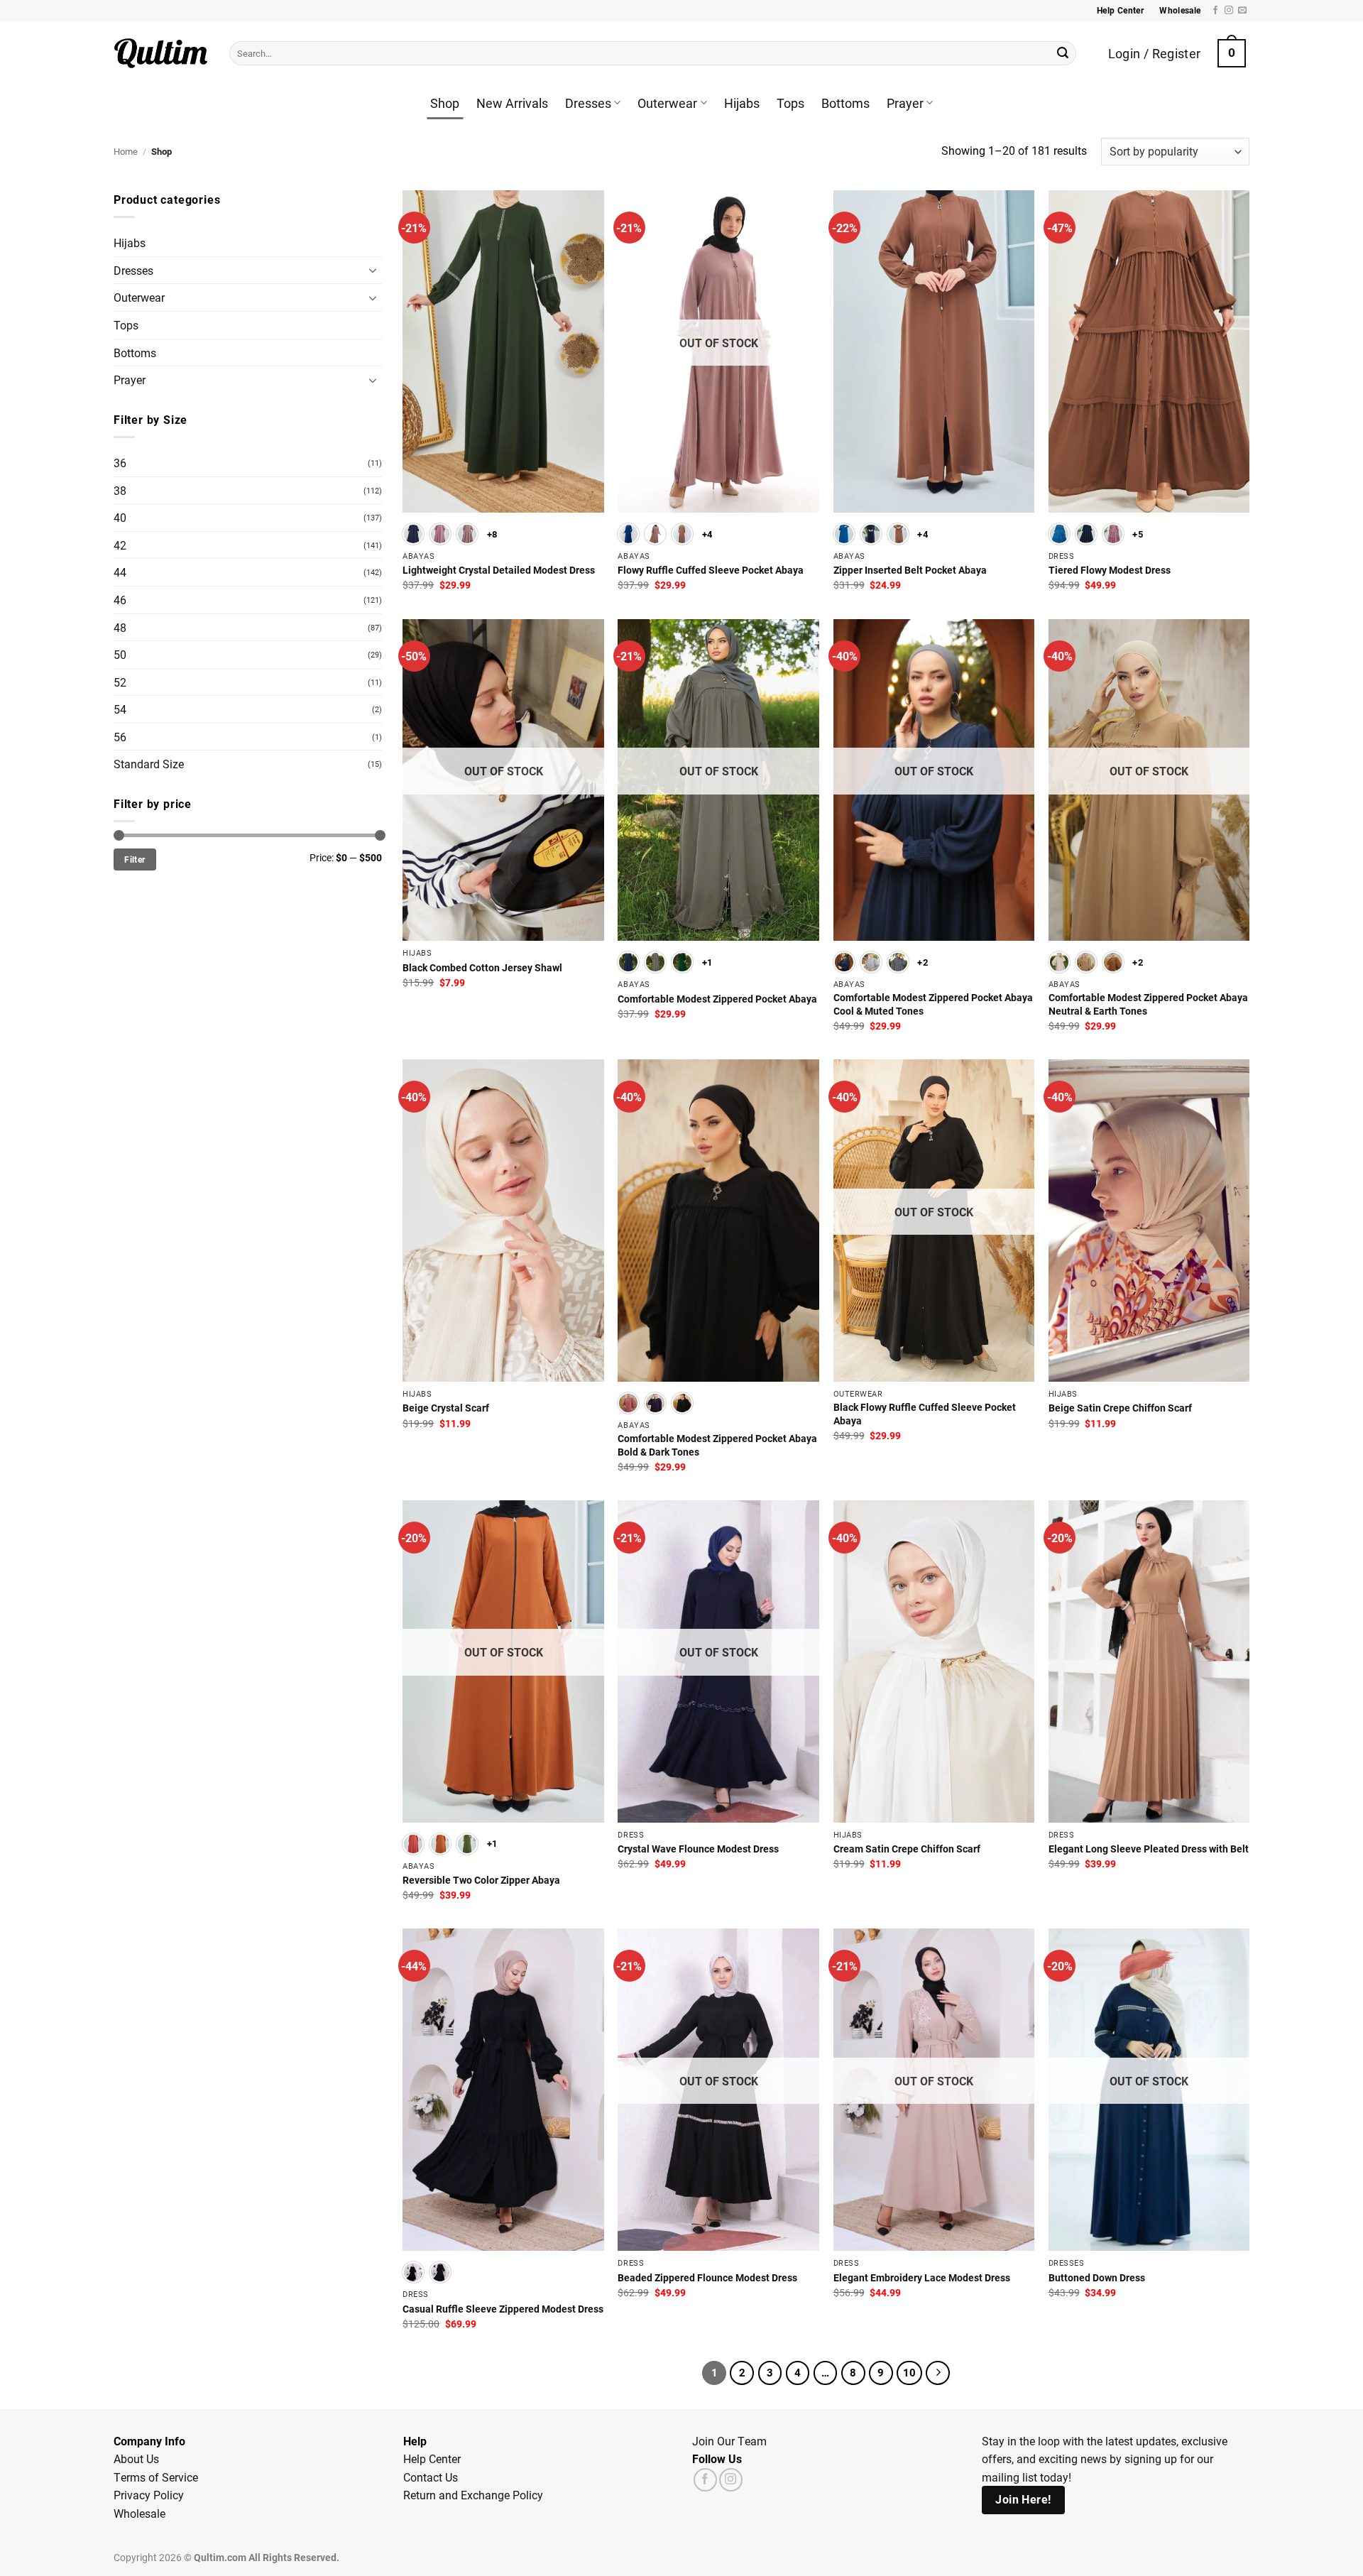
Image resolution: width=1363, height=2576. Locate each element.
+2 (923, 962)
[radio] (413, 534)
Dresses (588, 103)
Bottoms (845, 103)
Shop (445, 103)
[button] (1232, 53)
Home (126, 151)
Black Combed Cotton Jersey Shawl (482, 968)
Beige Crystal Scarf (446, 1408)
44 (120, 572)
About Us (136, 2458)
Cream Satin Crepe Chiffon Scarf (907, 1849)
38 (120, 490)
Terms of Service (156, 2477)
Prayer (905, 103)
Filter (135, 859)
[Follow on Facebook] (1215, 11)
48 (120, 627)
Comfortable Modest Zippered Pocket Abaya (717, 999)
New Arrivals (512, 103)
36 (120, 463)
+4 (707, 534)
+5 (1138, 534)
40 (120, 517)
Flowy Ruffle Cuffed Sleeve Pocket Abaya (711, 570)
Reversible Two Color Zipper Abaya (481, 1880)
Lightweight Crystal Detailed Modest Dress (499, 570)
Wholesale (139, 2513)
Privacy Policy (149, 2495)
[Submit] (1063, 53)
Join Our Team (729, 2441)
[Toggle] (373, 270)
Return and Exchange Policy (473, 2495)
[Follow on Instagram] (1229, 11)
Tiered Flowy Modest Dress (1110, 570)
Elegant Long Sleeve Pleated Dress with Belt (1149, 1849)
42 (120, 545)
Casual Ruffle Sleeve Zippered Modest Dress (503, 2309)
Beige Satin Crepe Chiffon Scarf (1120, 1408)
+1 (707, 962)
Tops (790, 103)
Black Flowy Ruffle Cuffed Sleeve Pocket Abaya (925, 1414)
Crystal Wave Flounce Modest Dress (698, 1849)
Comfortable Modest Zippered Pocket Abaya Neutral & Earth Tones (1148, 1004)
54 (120, 709)
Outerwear (667, 103)
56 (120, 737)
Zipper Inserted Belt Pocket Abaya (910, 570)
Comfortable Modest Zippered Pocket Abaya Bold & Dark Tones (717, 1445)
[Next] (938, 2373)
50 (120, 654)
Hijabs (742, 103)
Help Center (432, 2458)
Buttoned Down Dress (1097, 2278)
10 (909, 2372)
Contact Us (431, 2477)
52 (120, 682)
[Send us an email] (1242, 11)
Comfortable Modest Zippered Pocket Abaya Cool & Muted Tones (933, 1004)
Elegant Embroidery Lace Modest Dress (922, 2278)
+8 (492, 534)
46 (120, 600)
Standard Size (149, 764)
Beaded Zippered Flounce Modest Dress (707, 2278)
